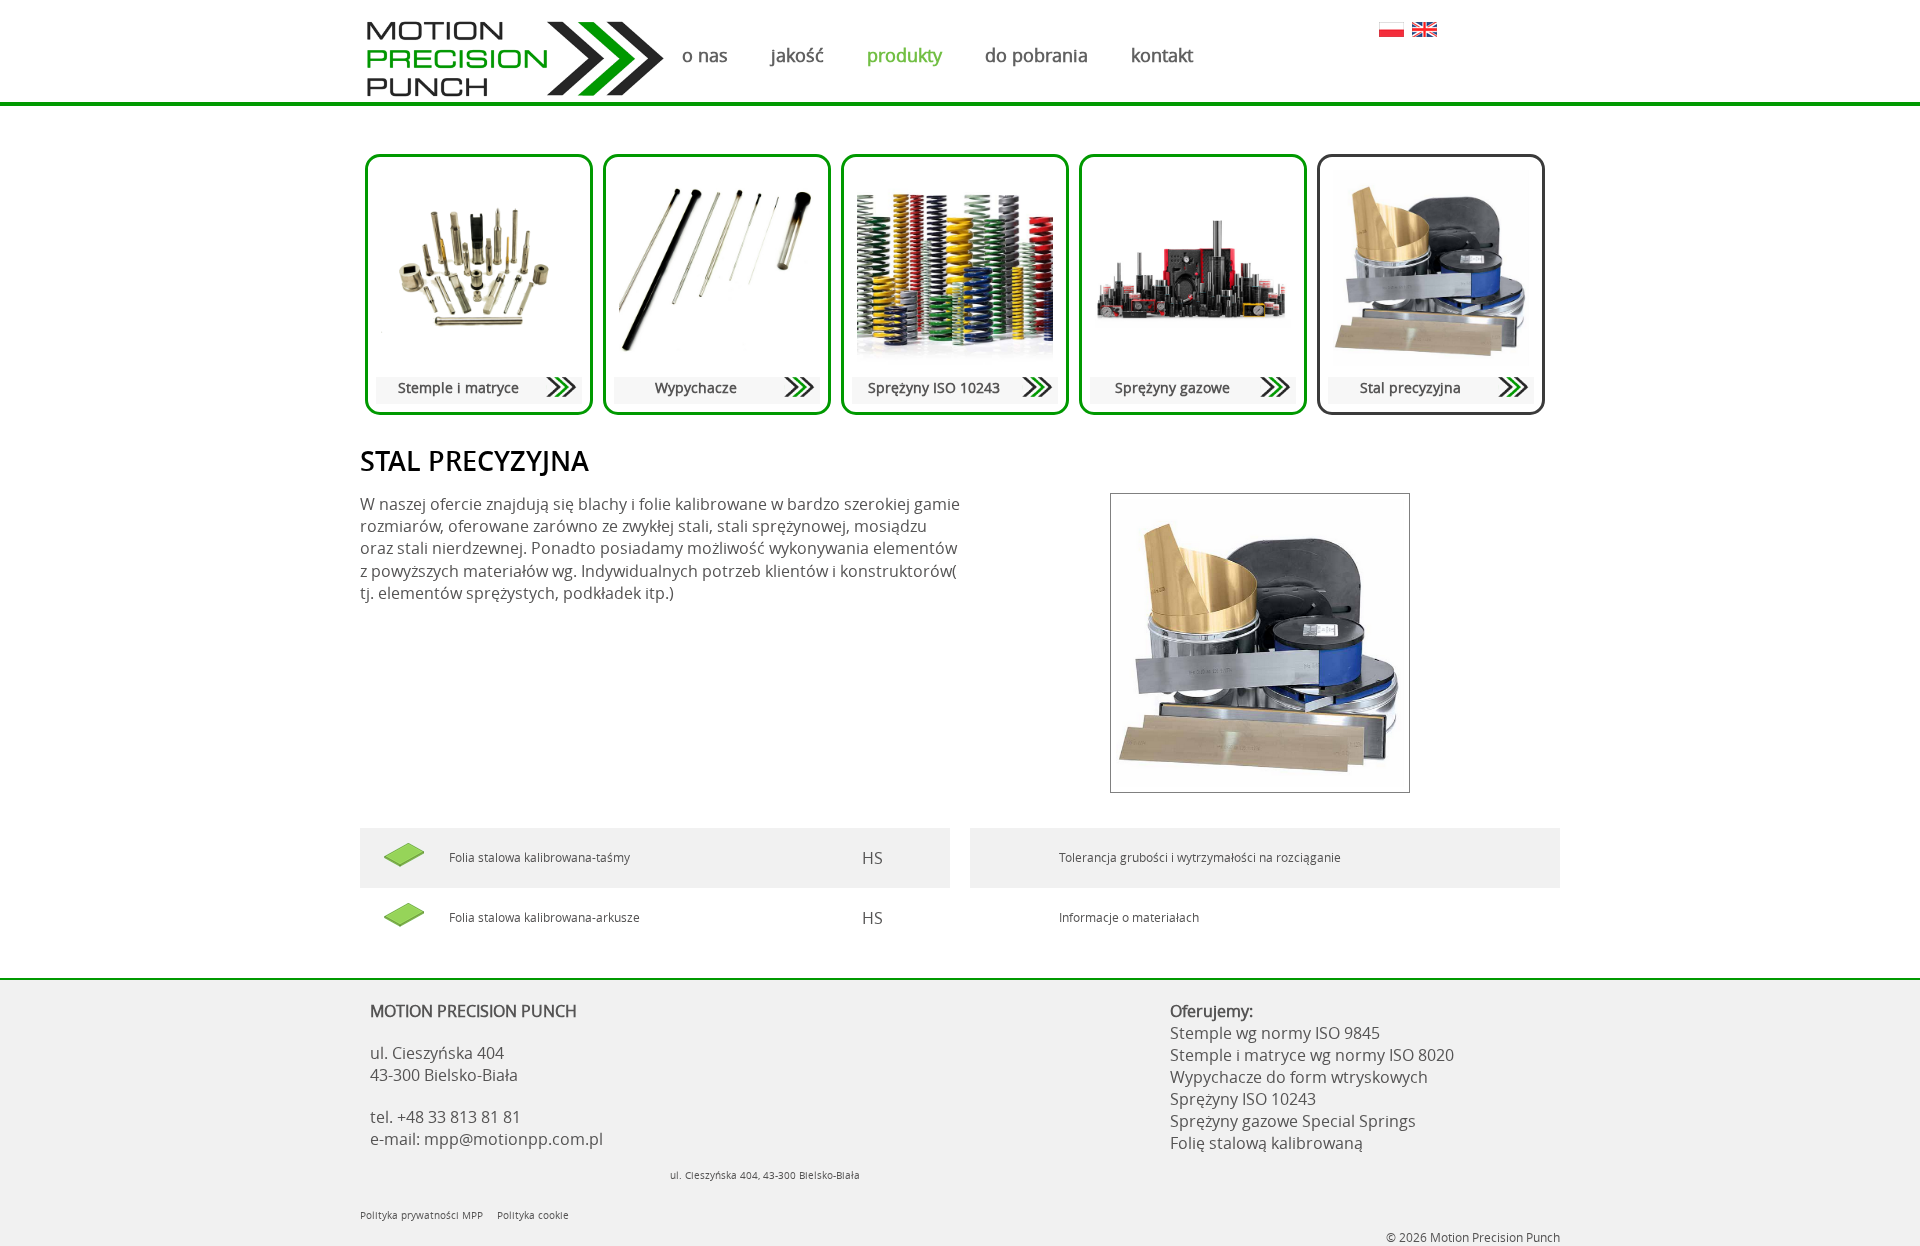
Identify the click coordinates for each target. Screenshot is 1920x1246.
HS (872, 858)
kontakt (1162, 55)
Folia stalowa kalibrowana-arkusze (544, 917)
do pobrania (1036, 55)
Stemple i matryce (458, 387)
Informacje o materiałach (1129, 917)
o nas (705, 55)
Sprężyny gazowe (1172, 387)
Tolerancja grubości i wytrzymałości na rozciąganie (1200, 857)
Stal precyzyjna (1410, 387)
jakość (797, 55)
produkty (904, 55)
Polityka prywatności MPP (421, 1215)
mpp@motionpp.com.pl (513, 1139)
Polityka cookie (533, 1215)
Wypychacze (696, 387)
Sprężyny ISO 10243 (934, 387)
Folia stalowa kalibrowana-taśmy (539, 857)
